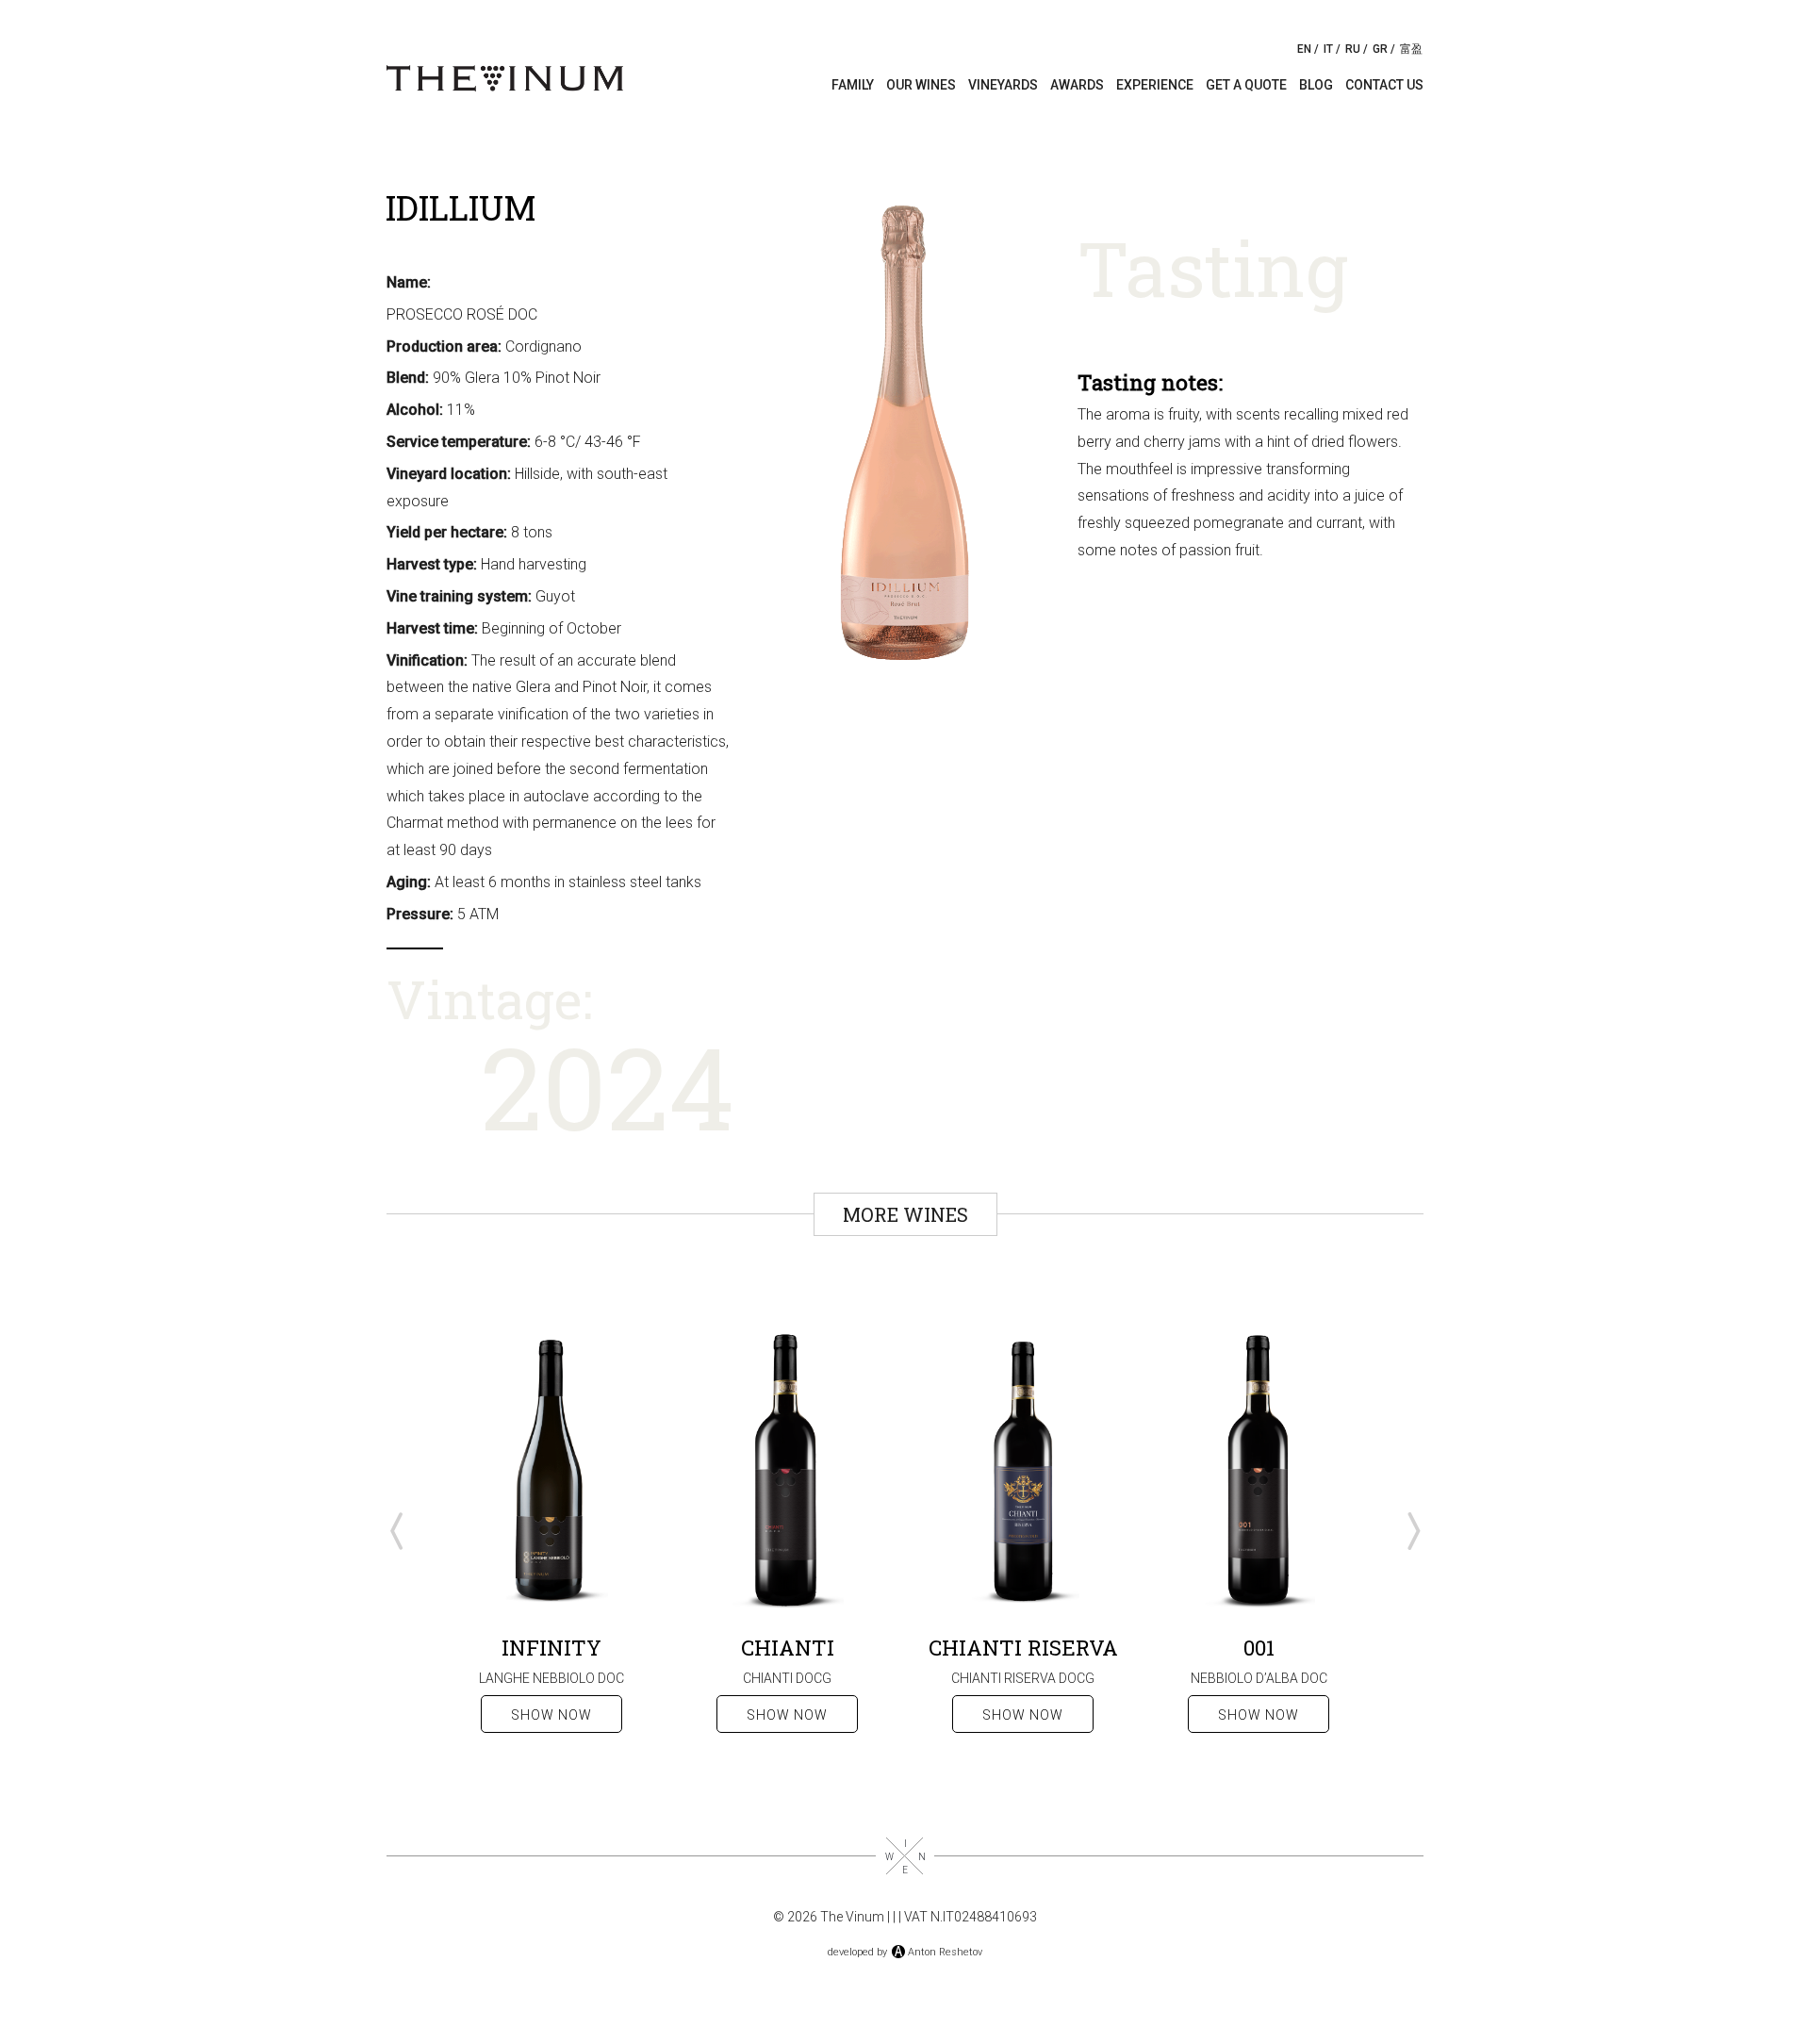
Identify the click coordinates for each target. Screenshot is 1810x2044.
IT (1328, 49)
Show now (551, 1715)
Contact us (1384, 85)
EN (1304, 49)
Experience (1155, 85)
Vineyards (1003, 85)
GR (1380, 49)
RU (1353, 49)
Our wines (921, 85)
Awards (1077, 85)
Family (853, 85)
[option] (551, 1532)
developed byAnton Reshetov (905, 1952)
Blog (1316, 85)
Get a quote (1246, 85)
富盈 (1411, 49)
